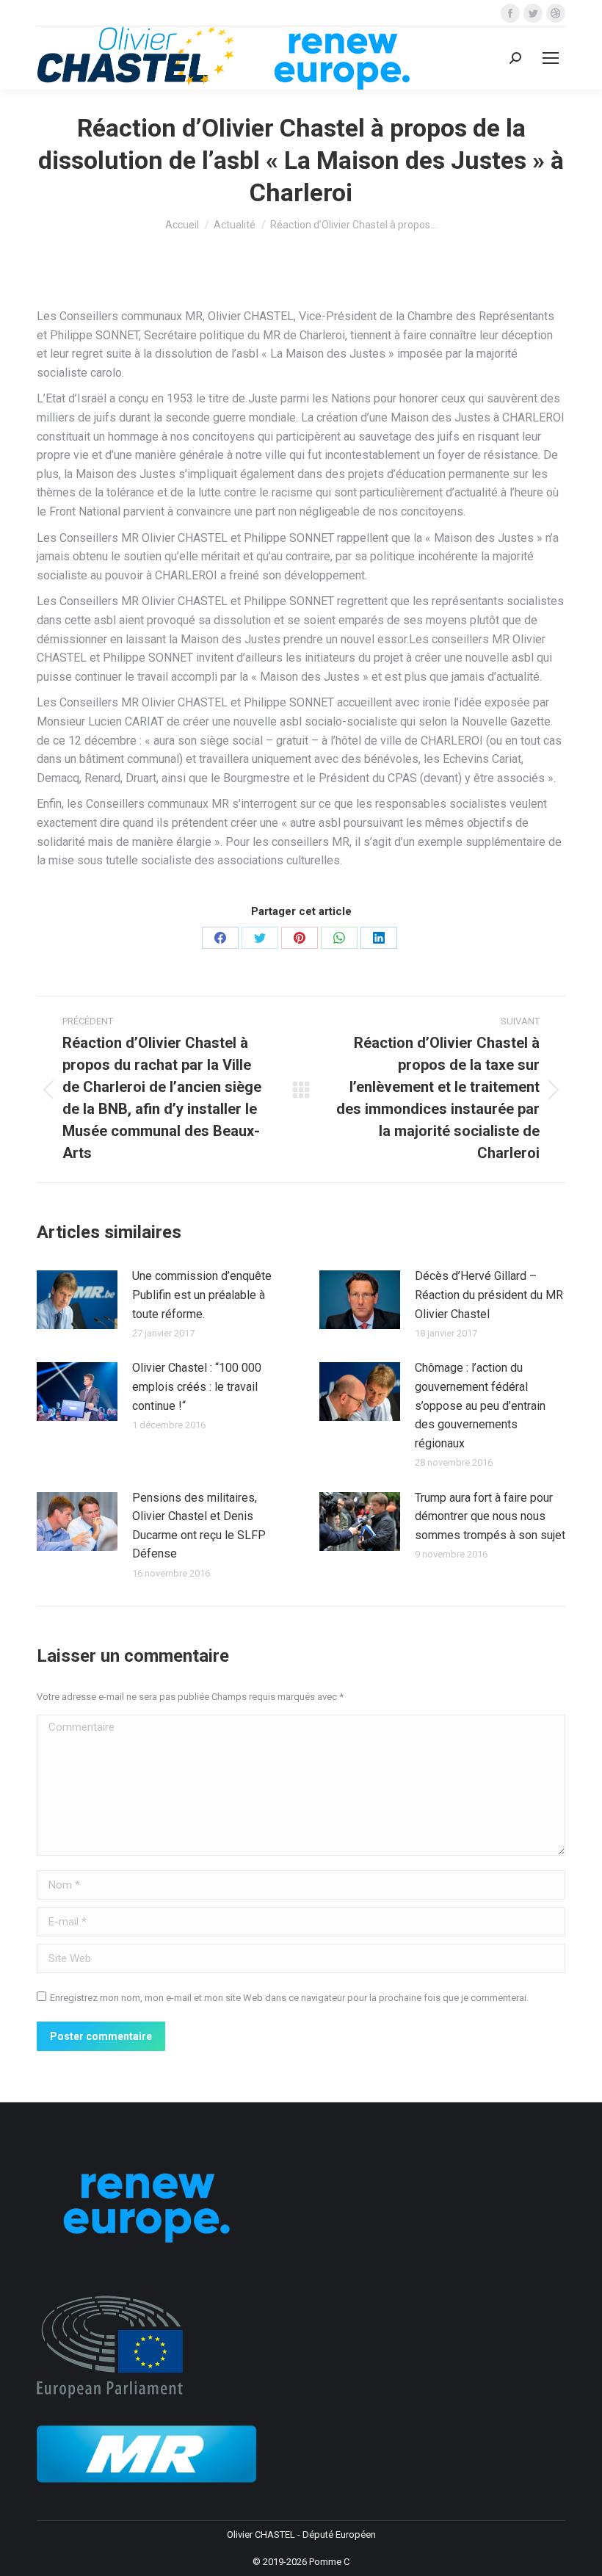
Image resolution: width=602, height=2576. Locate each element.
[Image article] (77, 1300)
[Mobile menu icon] (551, 58)
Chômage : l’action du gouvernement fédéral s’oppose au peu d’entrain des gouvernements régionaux (480, 1405)
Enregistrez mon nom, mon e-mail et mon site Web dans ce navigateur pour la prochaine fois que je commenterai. (289, 1998)
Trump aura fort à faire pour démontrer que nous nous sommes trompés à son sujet (490, 1516)
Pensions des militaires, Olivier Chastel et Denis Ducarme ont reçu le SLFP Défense (199, 1526)
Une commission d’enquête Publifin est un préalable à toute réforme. (202, 1295)
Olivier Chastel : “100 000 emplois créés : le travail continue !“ (197, 1386)
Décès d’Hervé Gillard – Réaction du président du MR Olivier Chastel (489, 1295)
